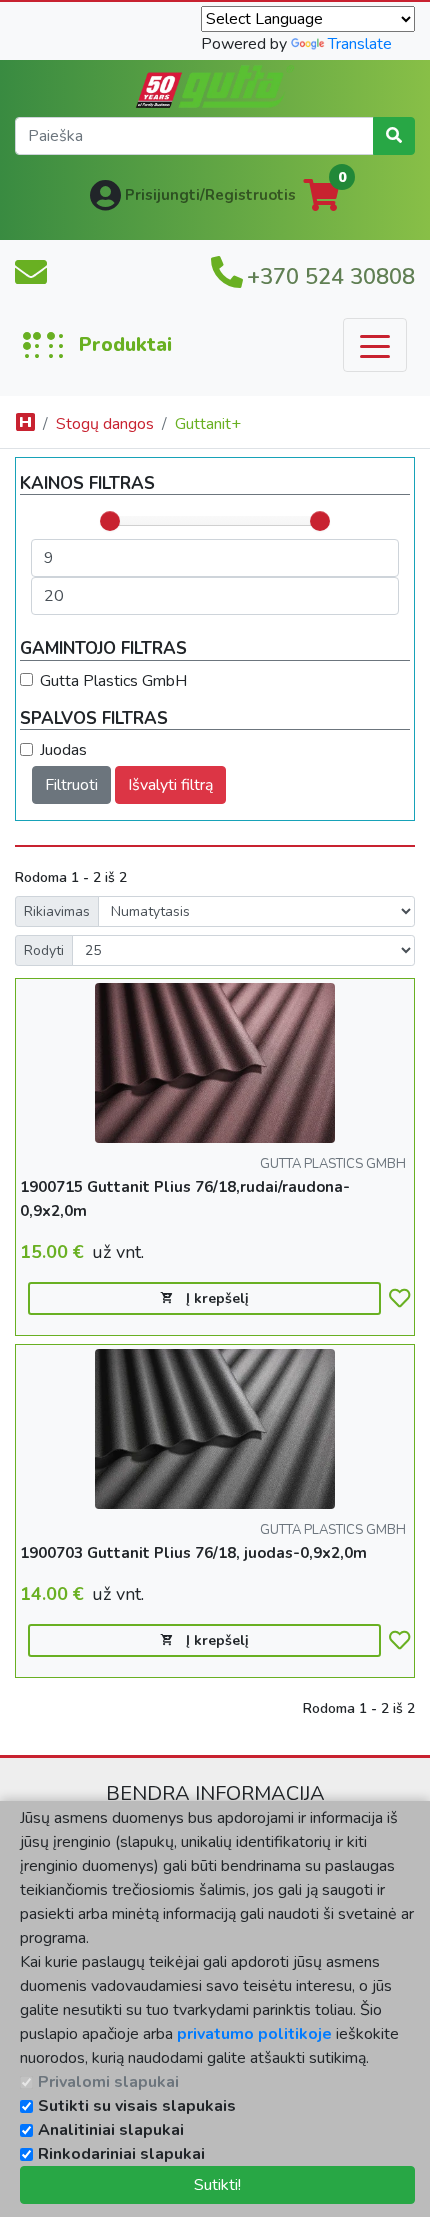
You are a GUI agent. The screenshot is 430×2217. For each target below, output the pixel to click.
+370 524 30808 (331, 277)
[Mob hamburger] (375, 345)
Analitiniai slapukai (111, 2130)
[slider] (110, 521)
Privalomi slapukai (108, 2082)
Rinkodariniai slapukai (121, 2154)
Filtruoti (71, 785)
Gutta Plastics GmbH (113, 681)
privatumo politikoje (254, 2034)
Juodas (63, 750)
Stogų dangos (105, 424)
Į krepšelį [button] (215, 1298)
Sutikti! (217, 2185)
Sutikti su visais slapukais (137, 2106)
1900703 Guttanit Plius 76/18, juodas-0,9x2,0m (193, 1553)
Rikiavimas (57, 911)
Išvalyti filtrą (170, 785)
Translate (360, 44)
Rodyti (44, 950)
